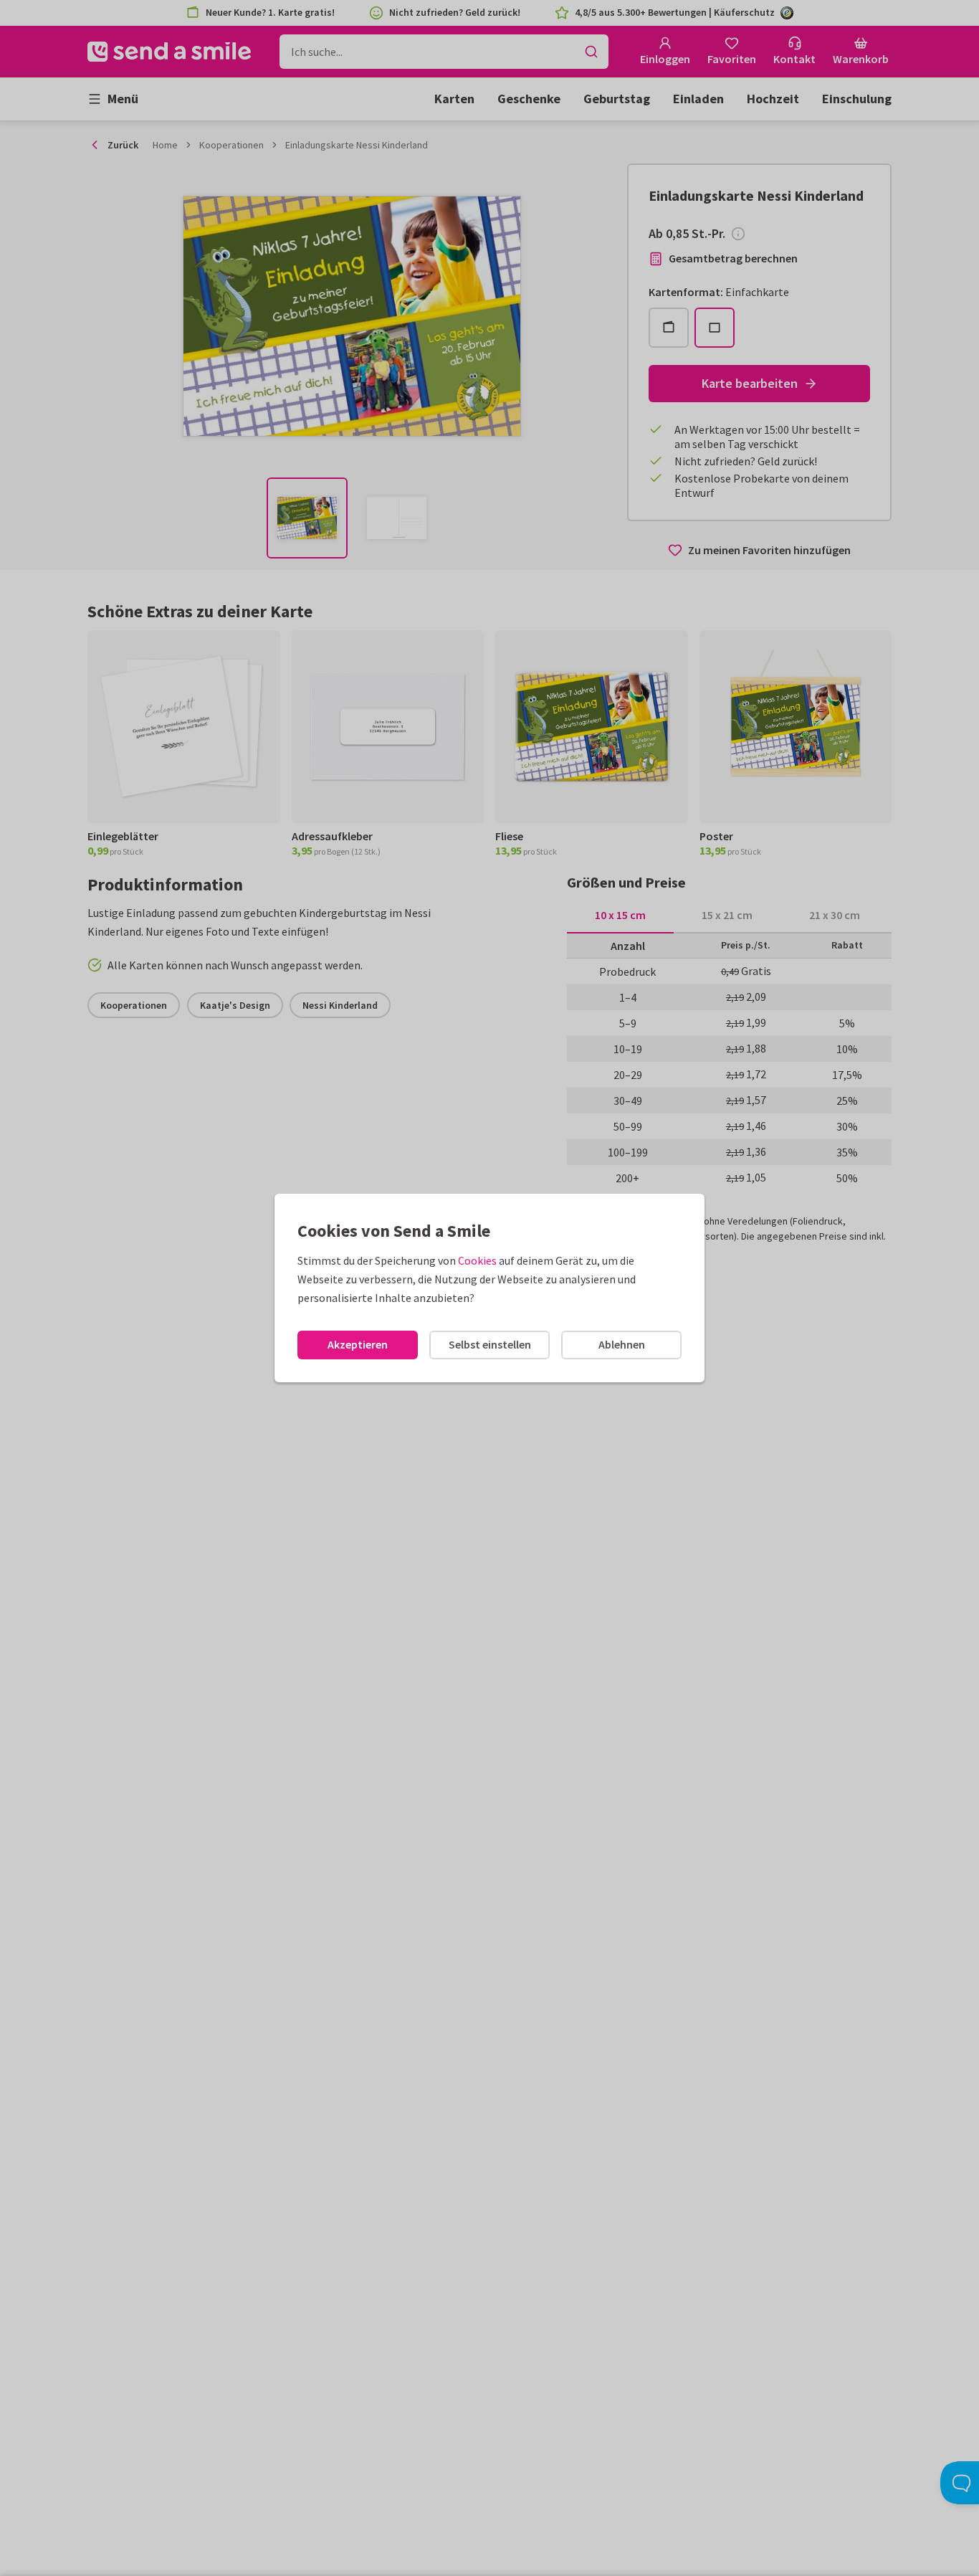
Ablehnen (622, 1344)
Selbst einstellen (490, 1344)
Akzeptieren (358, 1344)
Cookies (477, 1260)
